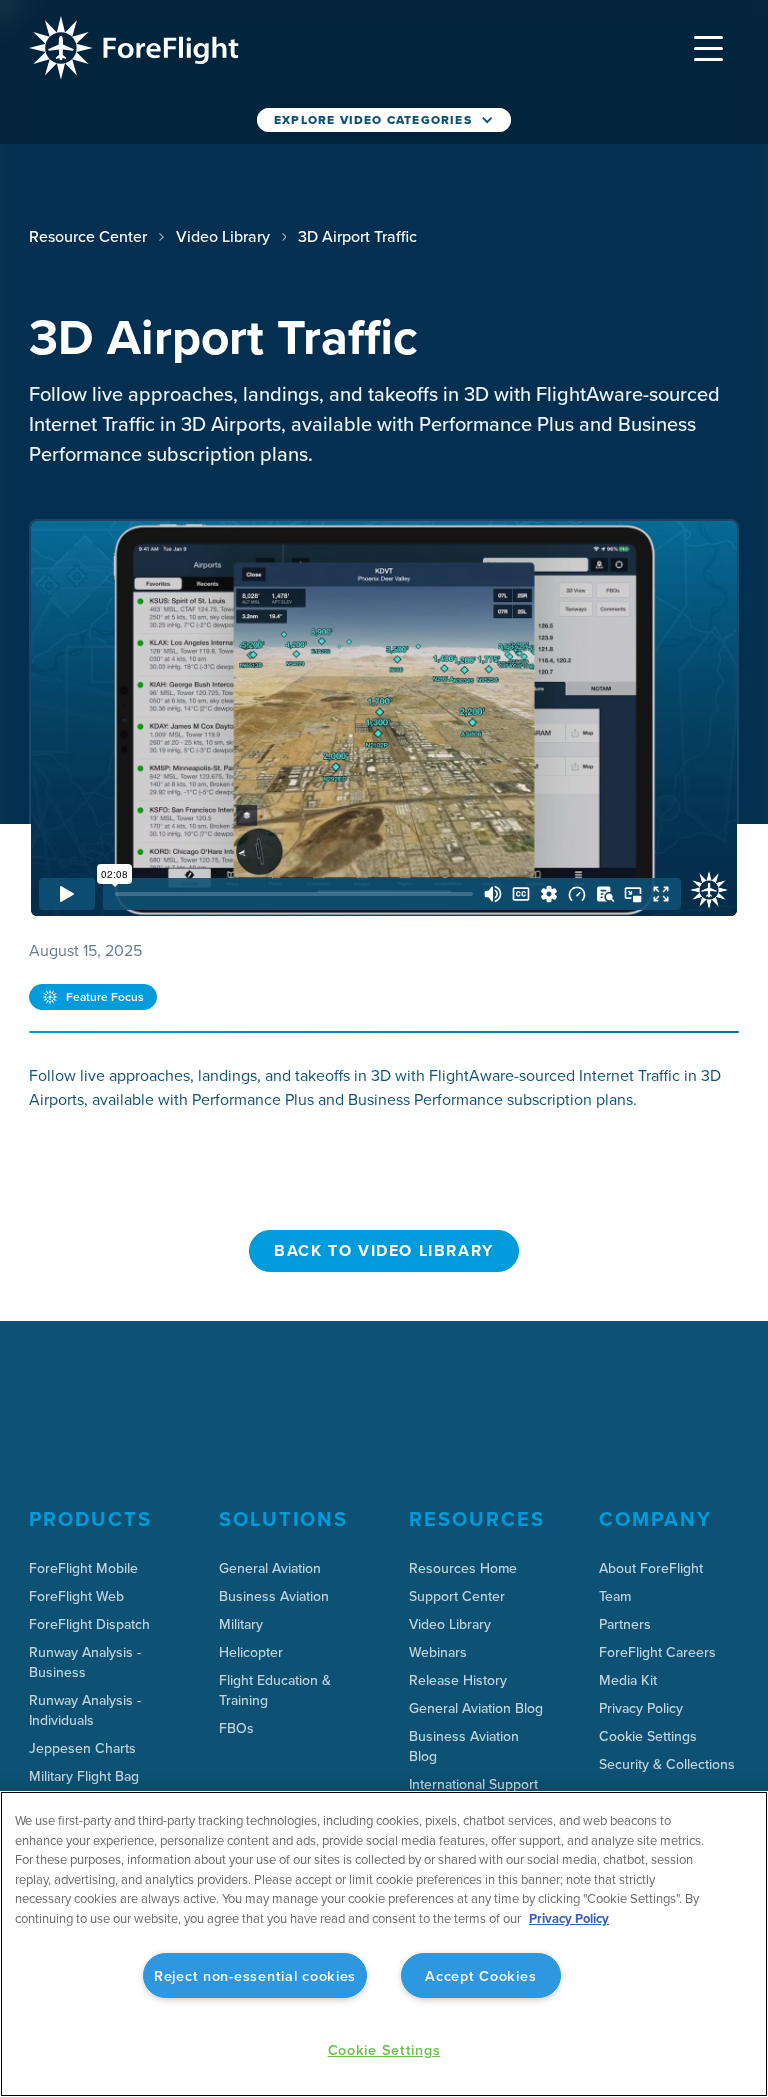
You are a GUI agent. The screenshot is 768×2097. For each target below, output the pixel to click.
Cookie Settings (648, 1736)
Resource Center (88, 236)
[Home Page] (133, 48)
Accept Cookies (480, 1975)
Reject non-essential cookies (255, 1975)
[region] (384, 1944)
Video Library (223, 236)
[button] (709, 48)
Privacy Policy (569, 1918)
